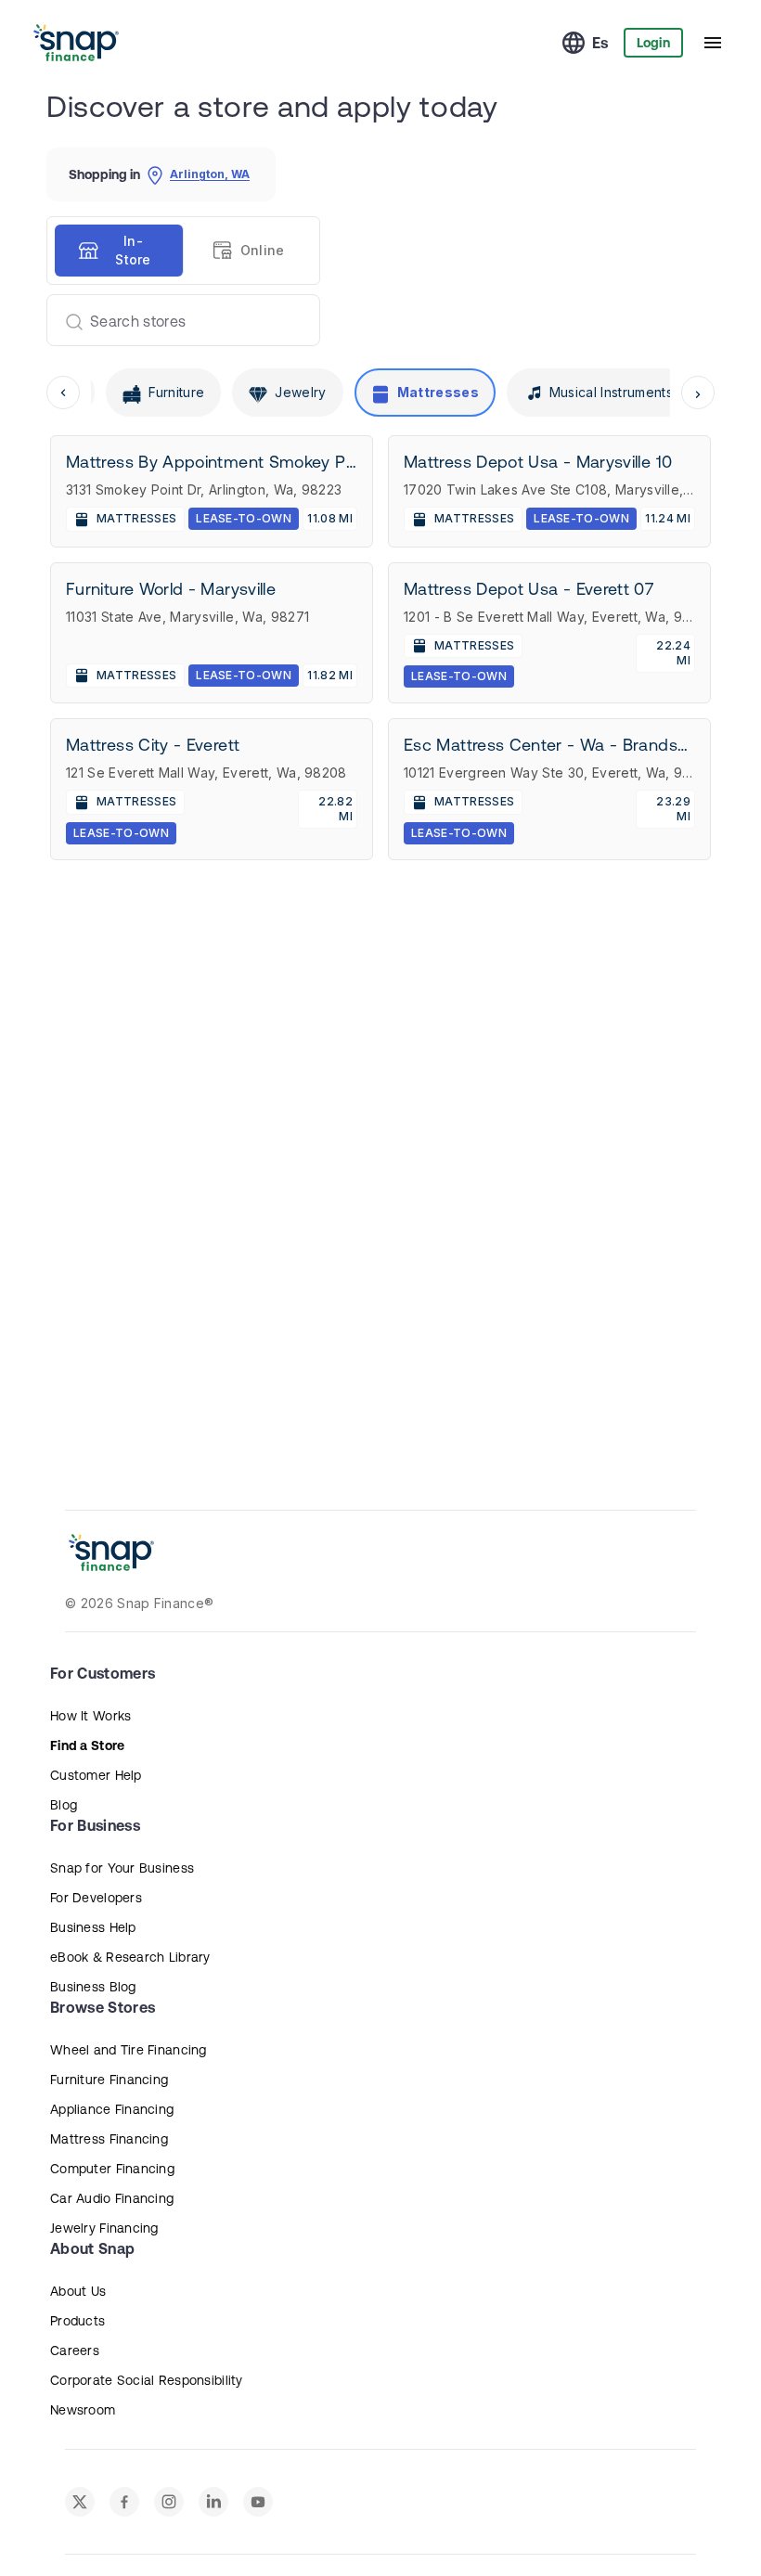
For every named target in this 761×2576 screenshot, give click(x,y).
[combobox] (176, 320)
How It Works (90, 1716)
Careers (75, 2351)
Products (77, 2321)
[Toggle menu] (713, 43)
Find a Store (87, 1745)
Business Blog (93, 1987)
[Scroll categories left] (63, 393)
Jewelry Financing (104, 2228)
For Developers (96, 1898)
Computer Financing (112, 2169)
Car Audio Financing (112, 2198)
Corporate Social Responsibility (147, 2380)
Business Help (93, 1927)
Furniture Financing (109, 2080)
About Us (78, 2291)
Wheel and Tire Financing (129, 2050)
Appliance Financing (112, 2109)
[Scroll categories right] (698, 393)
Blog (64, 1805)
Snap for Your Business (122, 1868)
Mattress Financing (109, 2139)
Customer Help (96, 1775)
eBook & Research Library (130, 1957)
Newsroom (83, 2410)
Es (600, 43)
